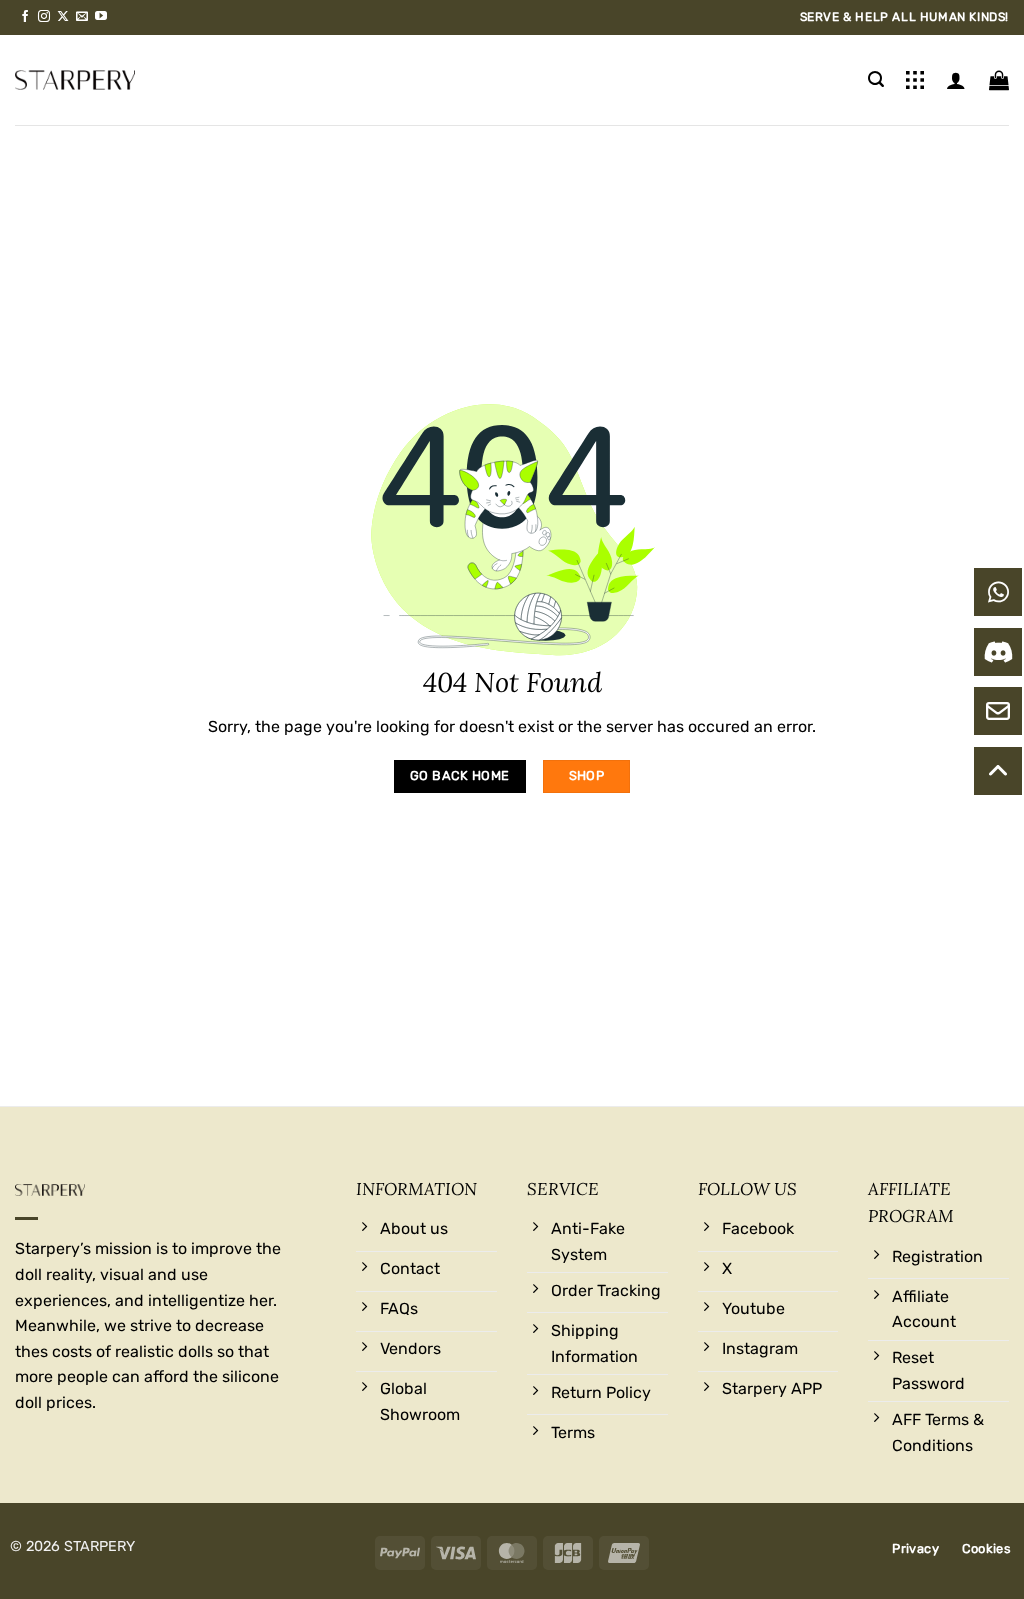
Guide (915, 80)
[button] (876, 79)
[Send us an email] (82, 17)
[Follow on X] (63, 17)
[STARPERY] (75, 80)
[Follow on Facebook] (25, 17)
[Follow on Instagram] (44, 17)
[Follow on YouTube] (101, 17)
